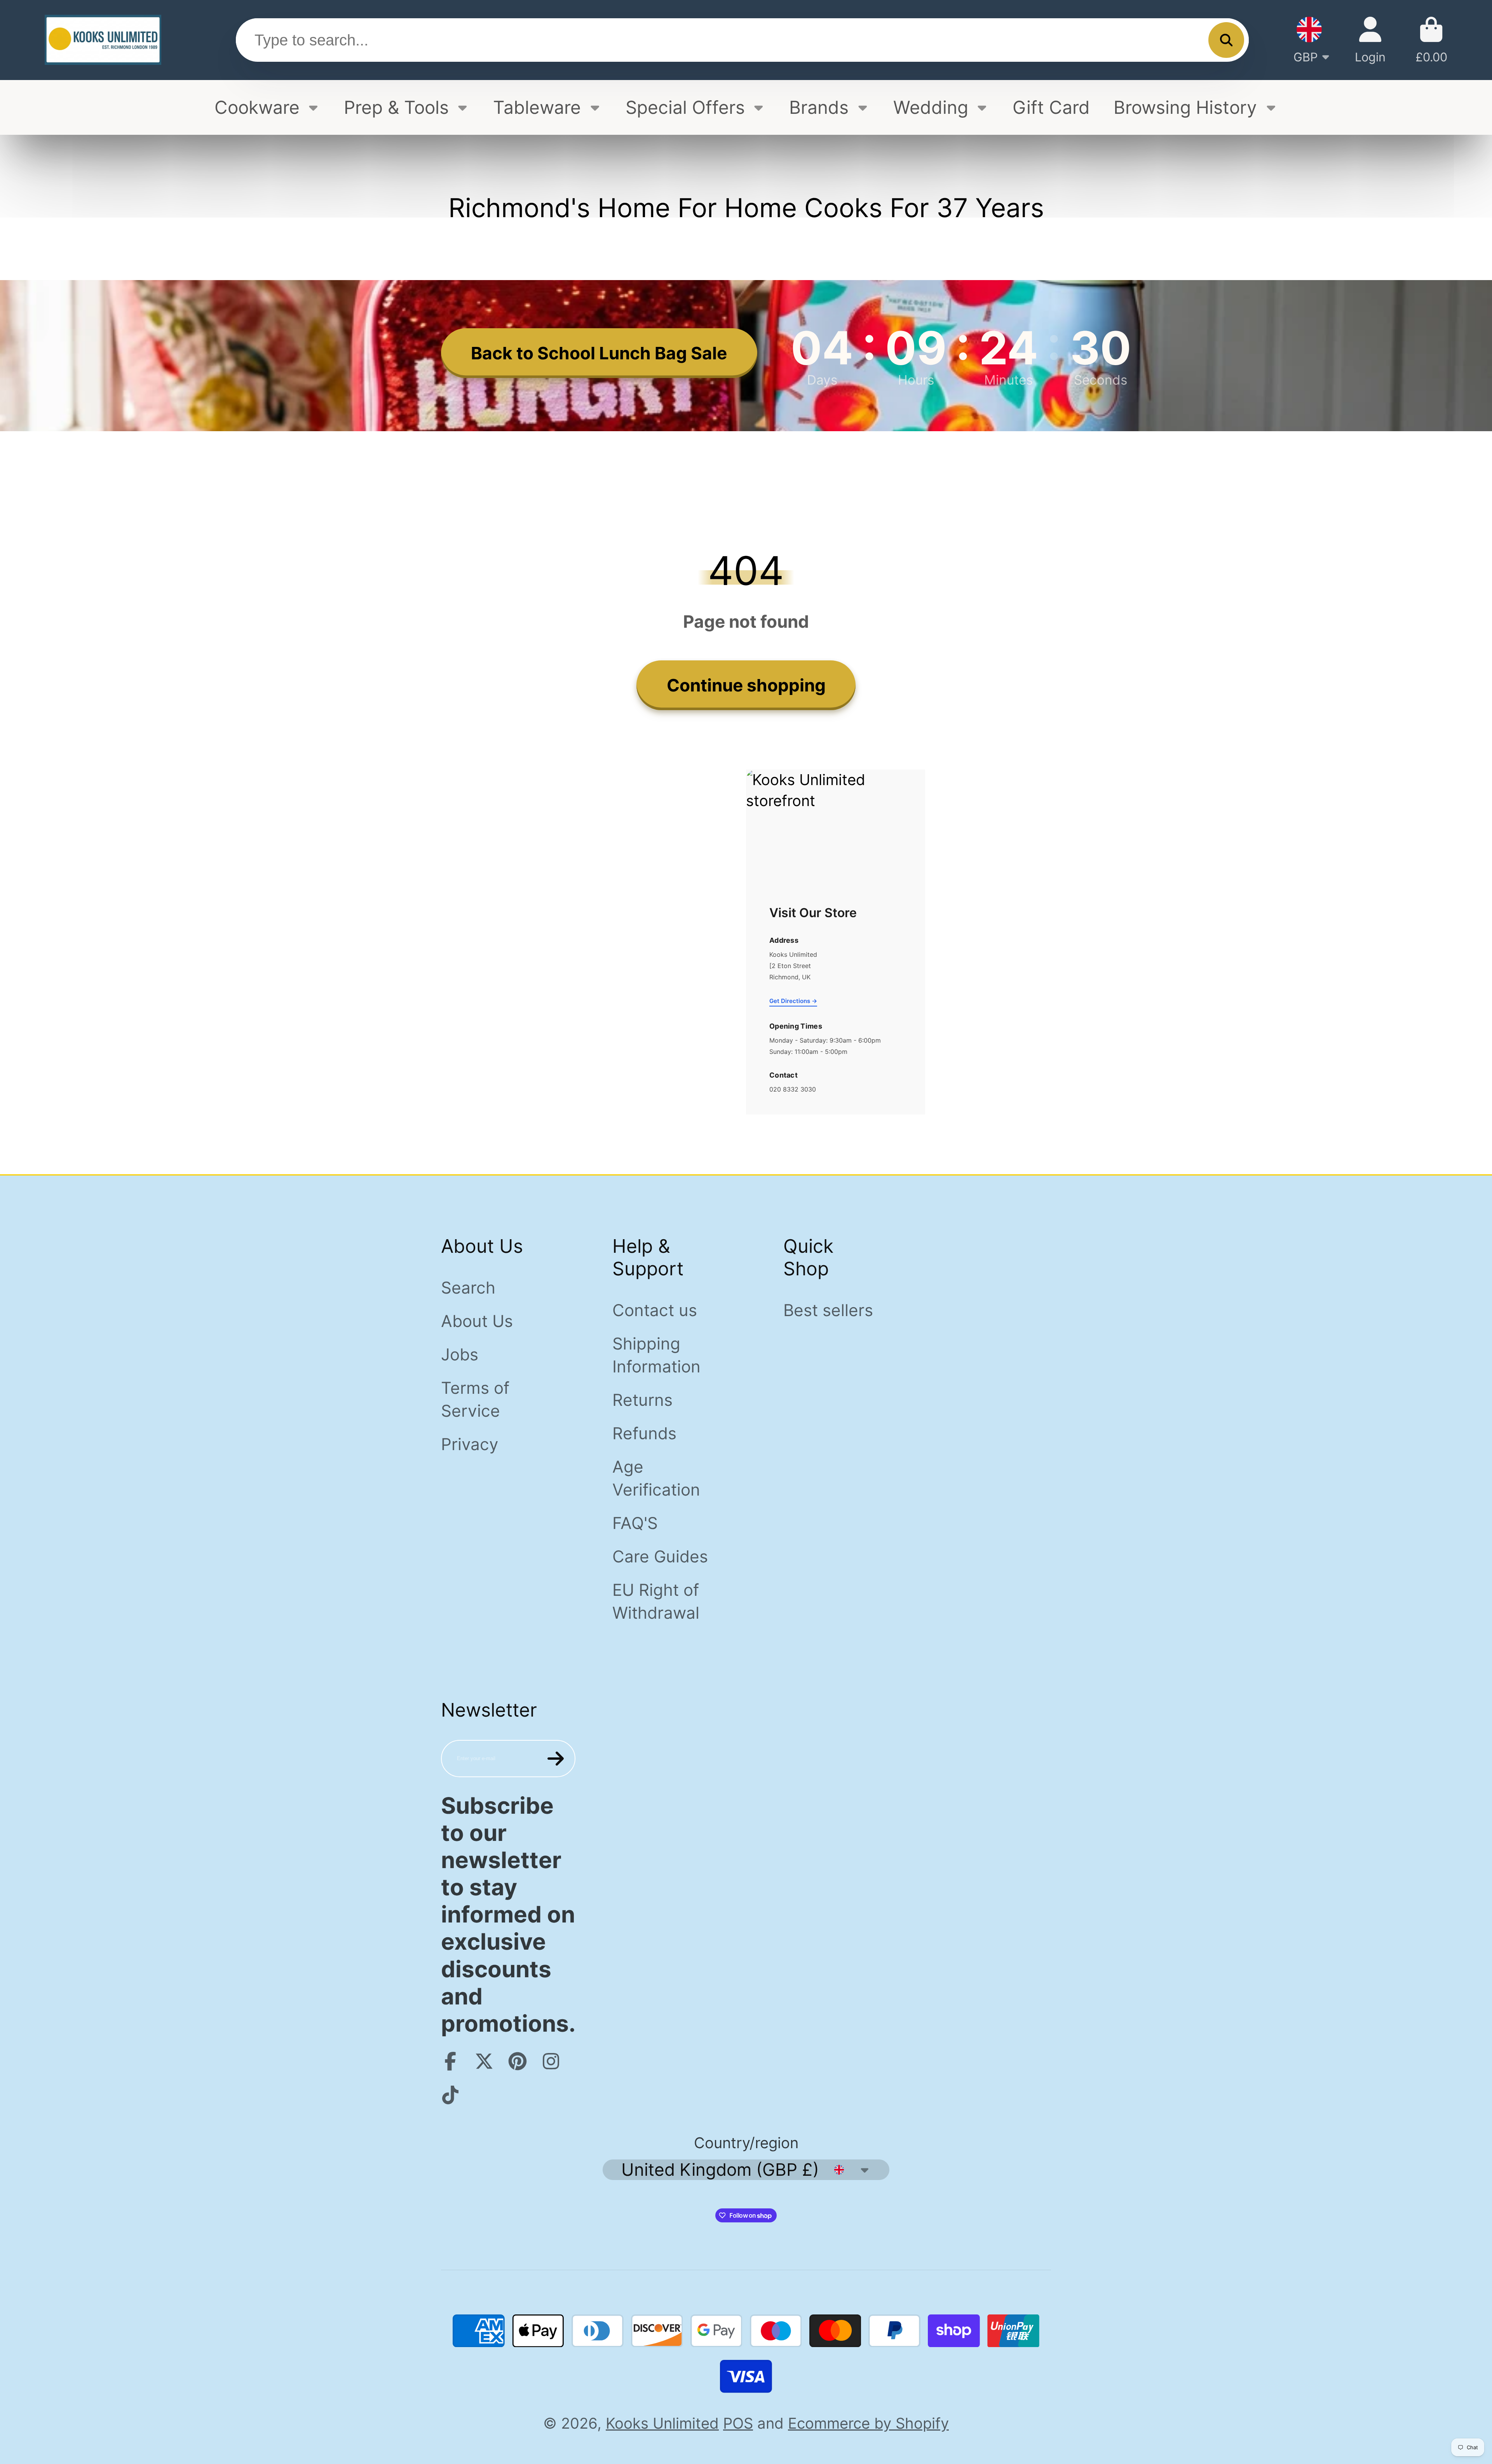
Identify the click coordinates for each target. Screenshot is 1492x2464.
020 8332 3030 (793, 1089)
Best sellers (828, 1310)
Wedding (931, 107)
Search (468, 1288)
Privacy (470, 1444)
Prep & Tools (396, 107)
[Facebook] (450, 2061)
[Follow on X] (484, 2061)
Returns (642, 1400)
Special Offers (685, 107)
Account (1370, 40)
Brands (819, 107)
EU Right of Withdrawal (656, 1601)
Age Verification (656, 1478)
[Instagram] (551, 2061)
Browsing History (1185, 107)
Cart (1431, 40)
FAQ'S (635, 1523)
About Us (477, 1321)
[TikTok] (450, 2095)
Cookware (257, 107)
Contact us (655, 1310)
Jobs (460, 1354)
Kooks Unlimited (662, 2423)
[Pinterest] (518, 2061)
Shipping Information (656, 1355)
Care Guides (660, 1556)
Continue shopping (746, 685)
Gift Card (1051, 107)
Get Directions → (793, 1001)
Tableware (537, 107)
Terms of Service (475, 1399)
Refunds (644, 1433)
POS (738, 2423)
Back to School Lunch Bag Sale (599, 353)
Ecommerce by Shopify (868, 2423)
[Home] (103, 40)
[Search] (1226, 40)
